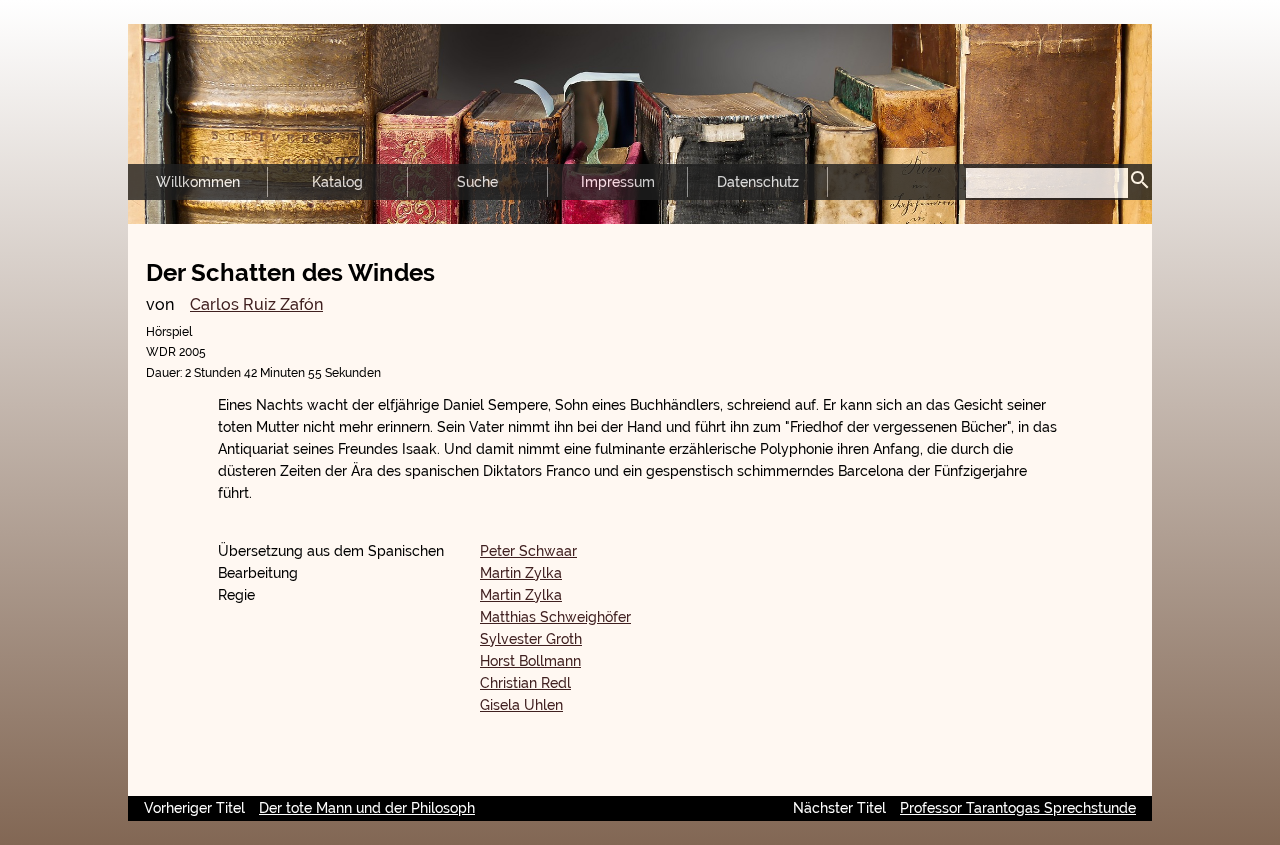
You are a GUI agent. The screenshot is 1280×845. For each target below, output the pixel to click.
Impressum (618, 182)
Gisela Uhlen (521, 705)
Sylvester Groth (531, 639)
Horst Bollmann (530, 661)
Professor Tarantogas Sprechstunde (1018, 808)
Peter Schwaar (528, 551)
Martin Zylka (521, 573)
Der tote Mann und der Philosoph (367, 808)
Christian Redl (525, 683)
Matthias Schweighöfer (555, 617)
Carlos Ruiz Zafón (256, 304)
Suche (477, 182)
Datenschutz (758, 182)
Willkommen (198, 182)
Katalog (337, 182)
